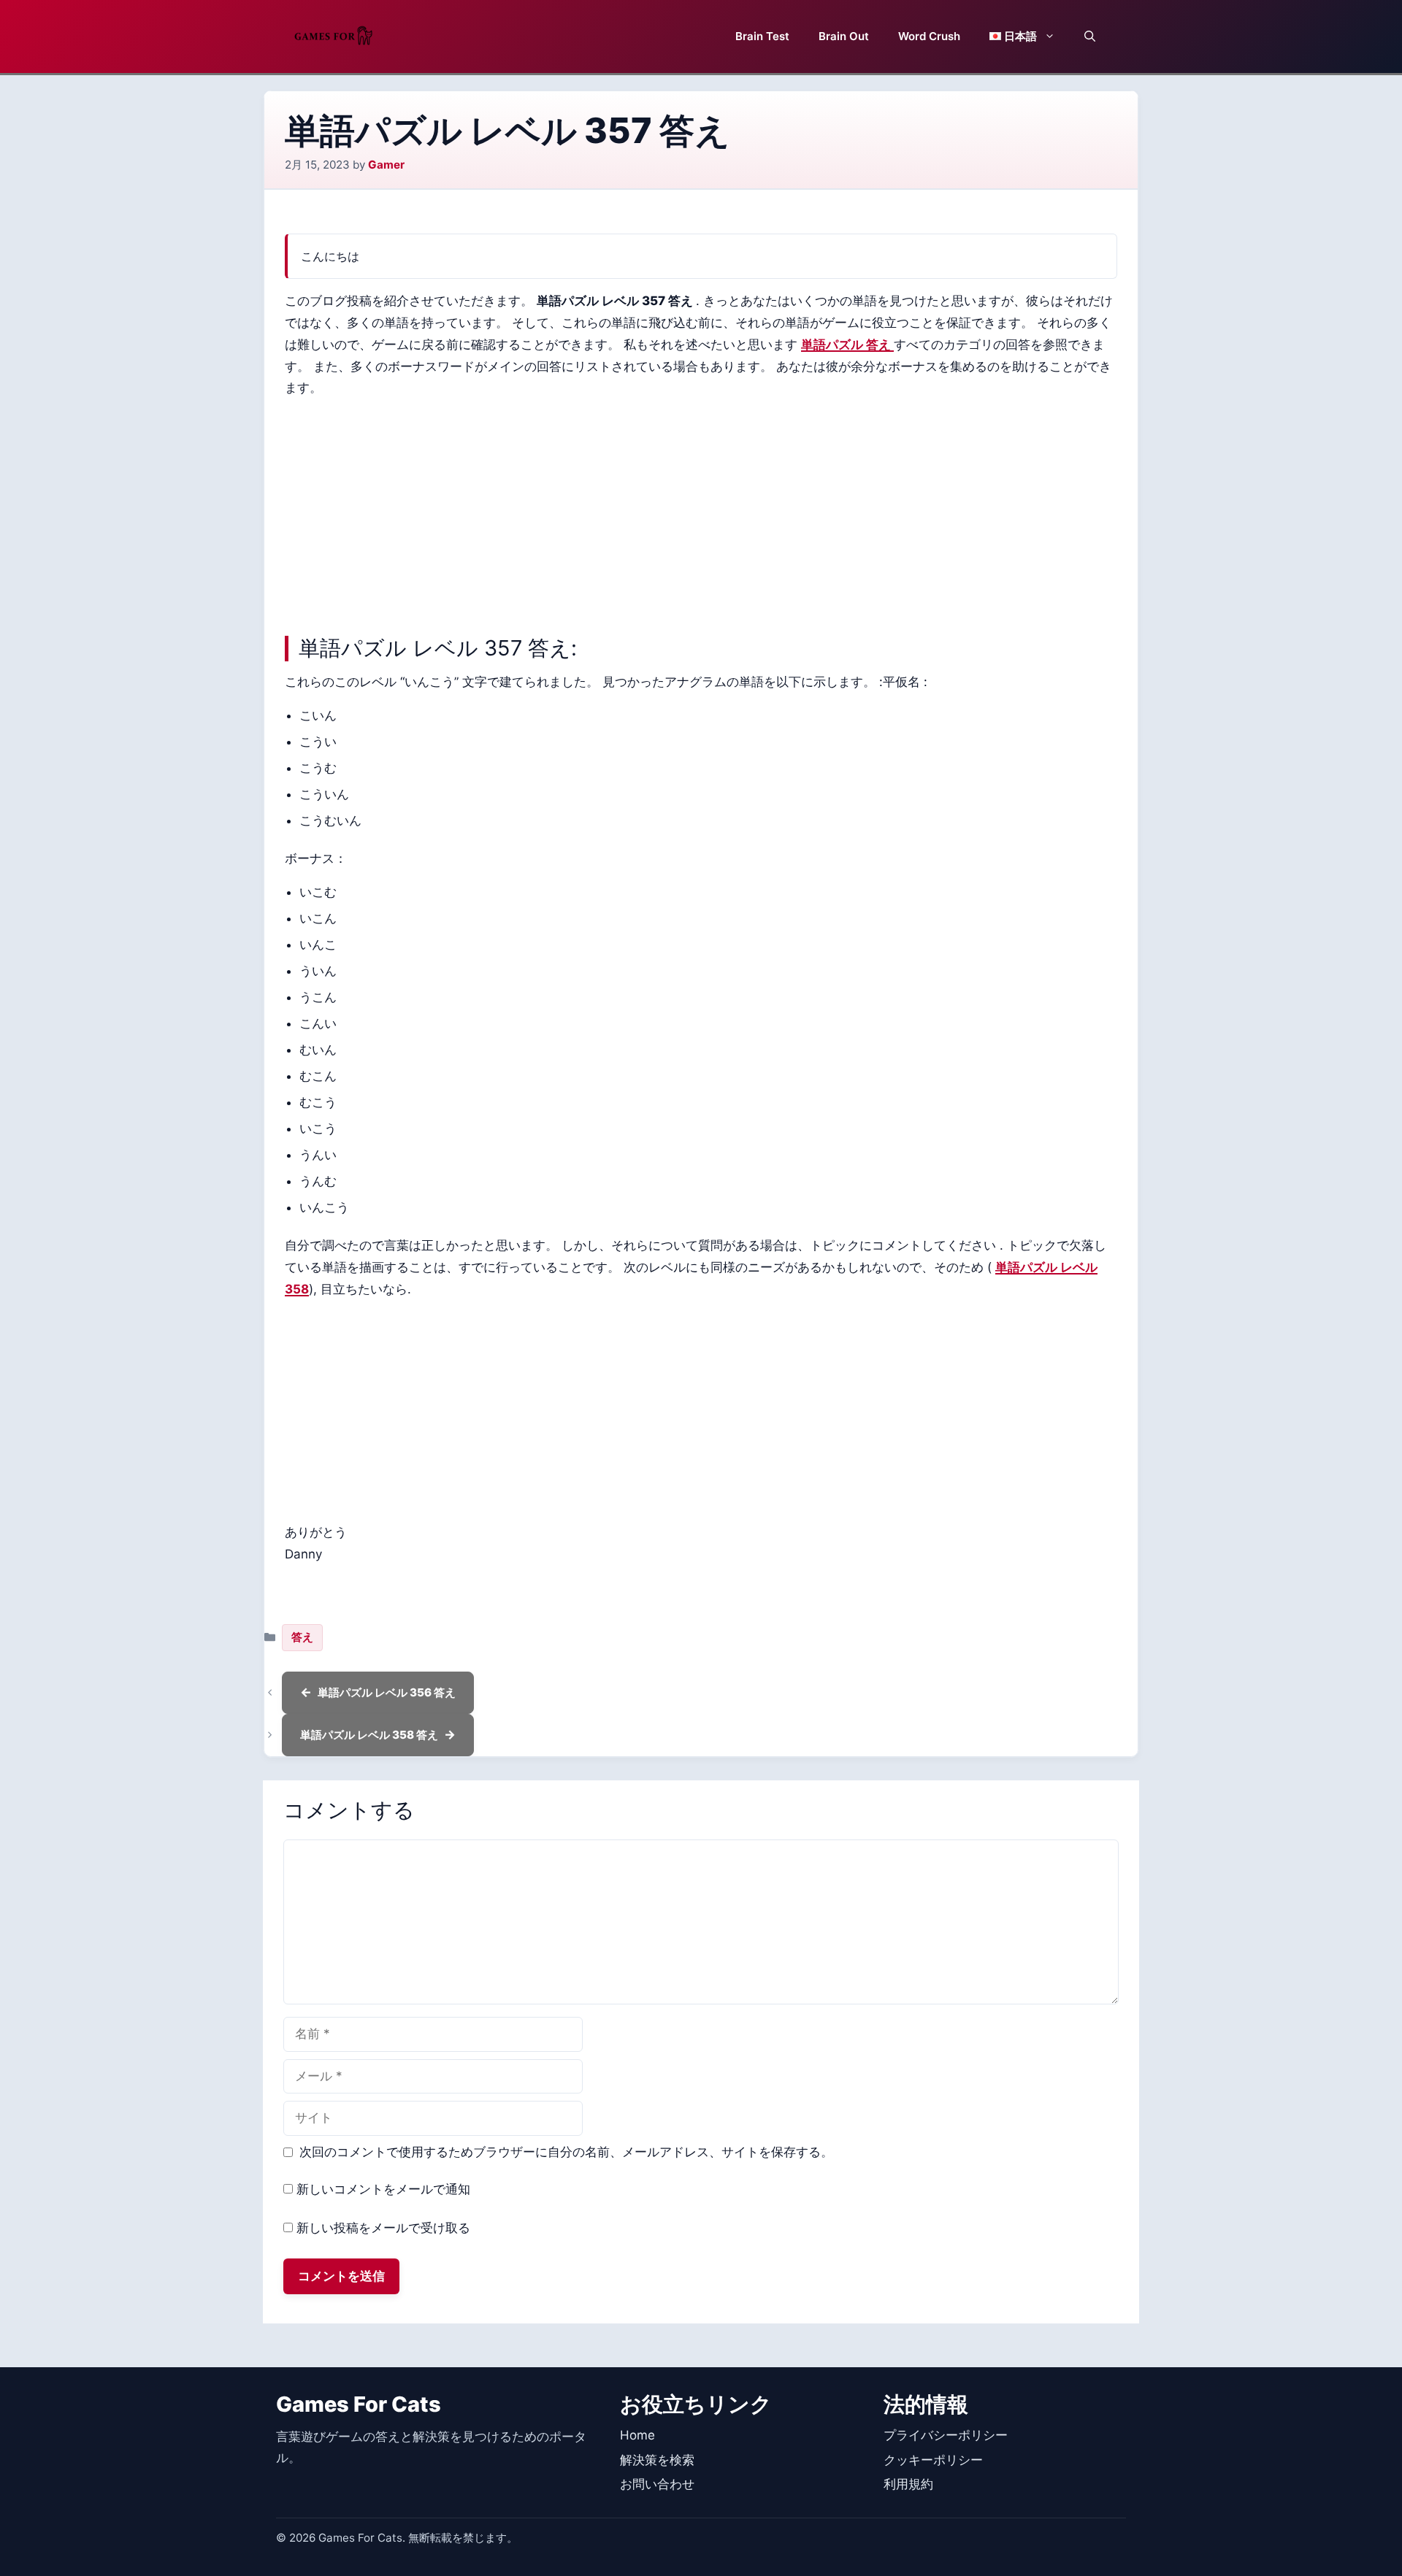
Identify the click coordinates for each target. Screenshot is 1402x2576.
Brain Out (844, 36)
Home (637, 2435)
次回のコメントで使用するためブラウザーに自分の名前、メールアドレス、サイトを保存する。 (566, 2152)
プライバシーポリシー (946, 2435)
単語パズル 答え (847, 345)
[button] (1090, 36)
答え (302, 1637)
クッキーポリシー (933, 2460)
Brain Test (762, 36)
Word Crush (929, 36)
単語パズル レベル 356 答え (387, 1692)
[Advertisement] (701, 513)
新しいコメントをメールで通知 (383, 2189)
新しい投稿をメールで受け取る (383, 2228)
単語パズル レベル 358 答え (369, 1735)
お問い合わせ (657, 2484)
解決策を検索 (657, 2460)
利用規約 (908, 2484)
